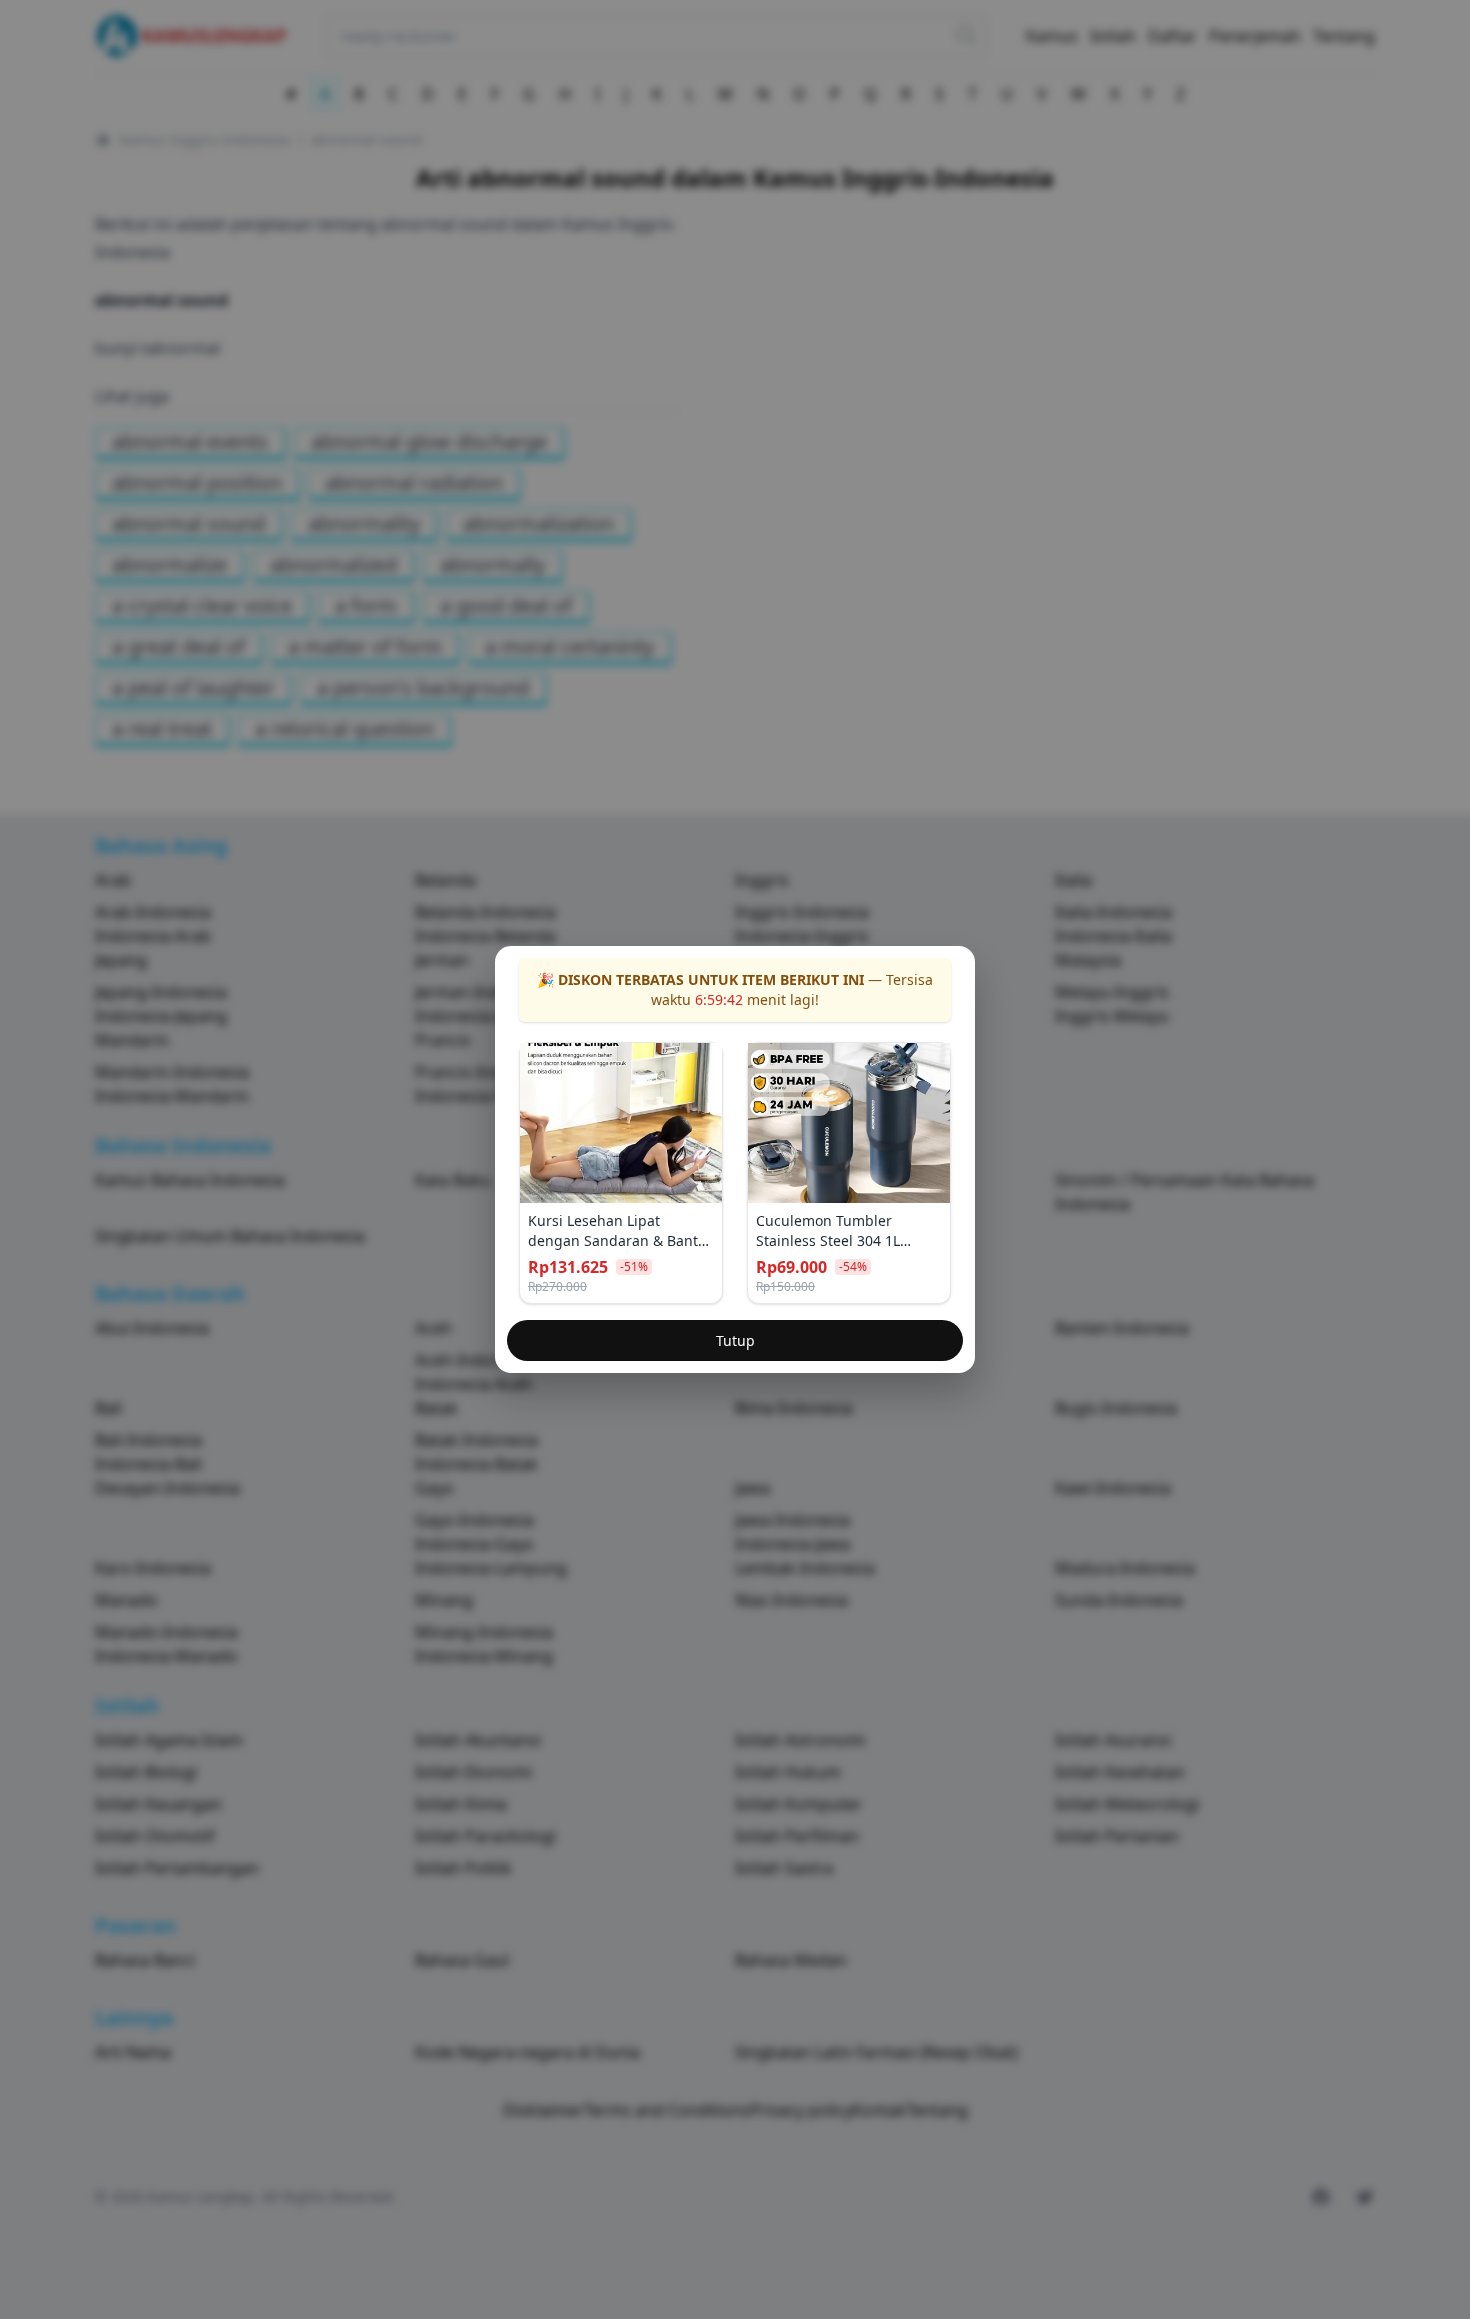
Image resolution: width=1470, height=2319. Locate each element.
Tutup (735, 1340)
